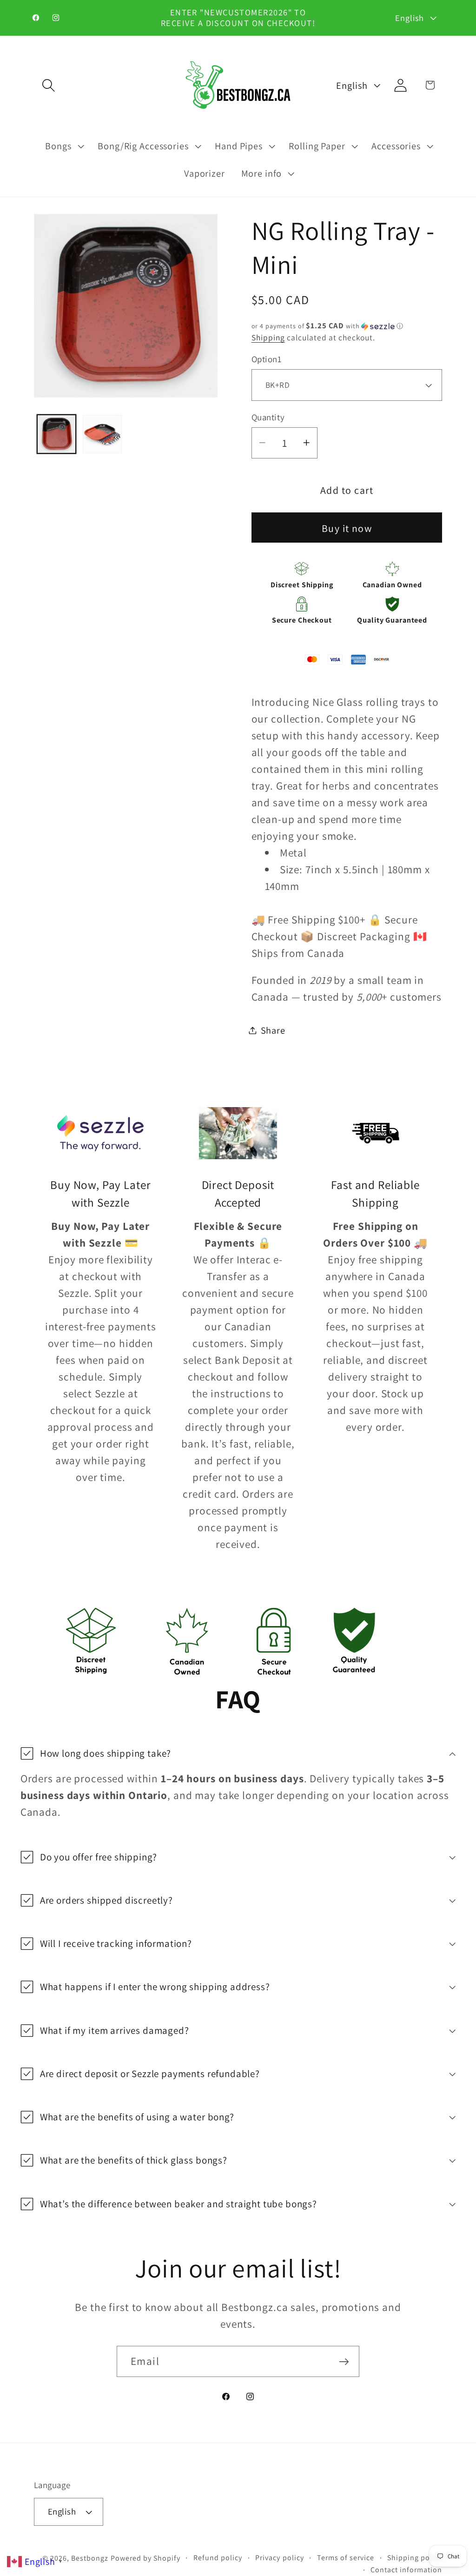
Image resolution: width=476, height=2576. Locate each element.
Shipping (268, 337)
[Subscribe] (344, 2361)
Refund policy (218, 2558)
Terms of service (346, 2558)
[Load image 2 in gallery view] (102, 434)
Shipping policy (415, 2558)
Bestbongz (90, 2558)
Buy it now (347, 528)
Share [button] (273, 1030)
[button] (49, 85)
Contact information (406, 2570)
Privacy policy (279, 2558)
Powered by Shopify (145, 2558)
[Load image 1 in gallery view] (57, 434)
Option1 (267, 359)
